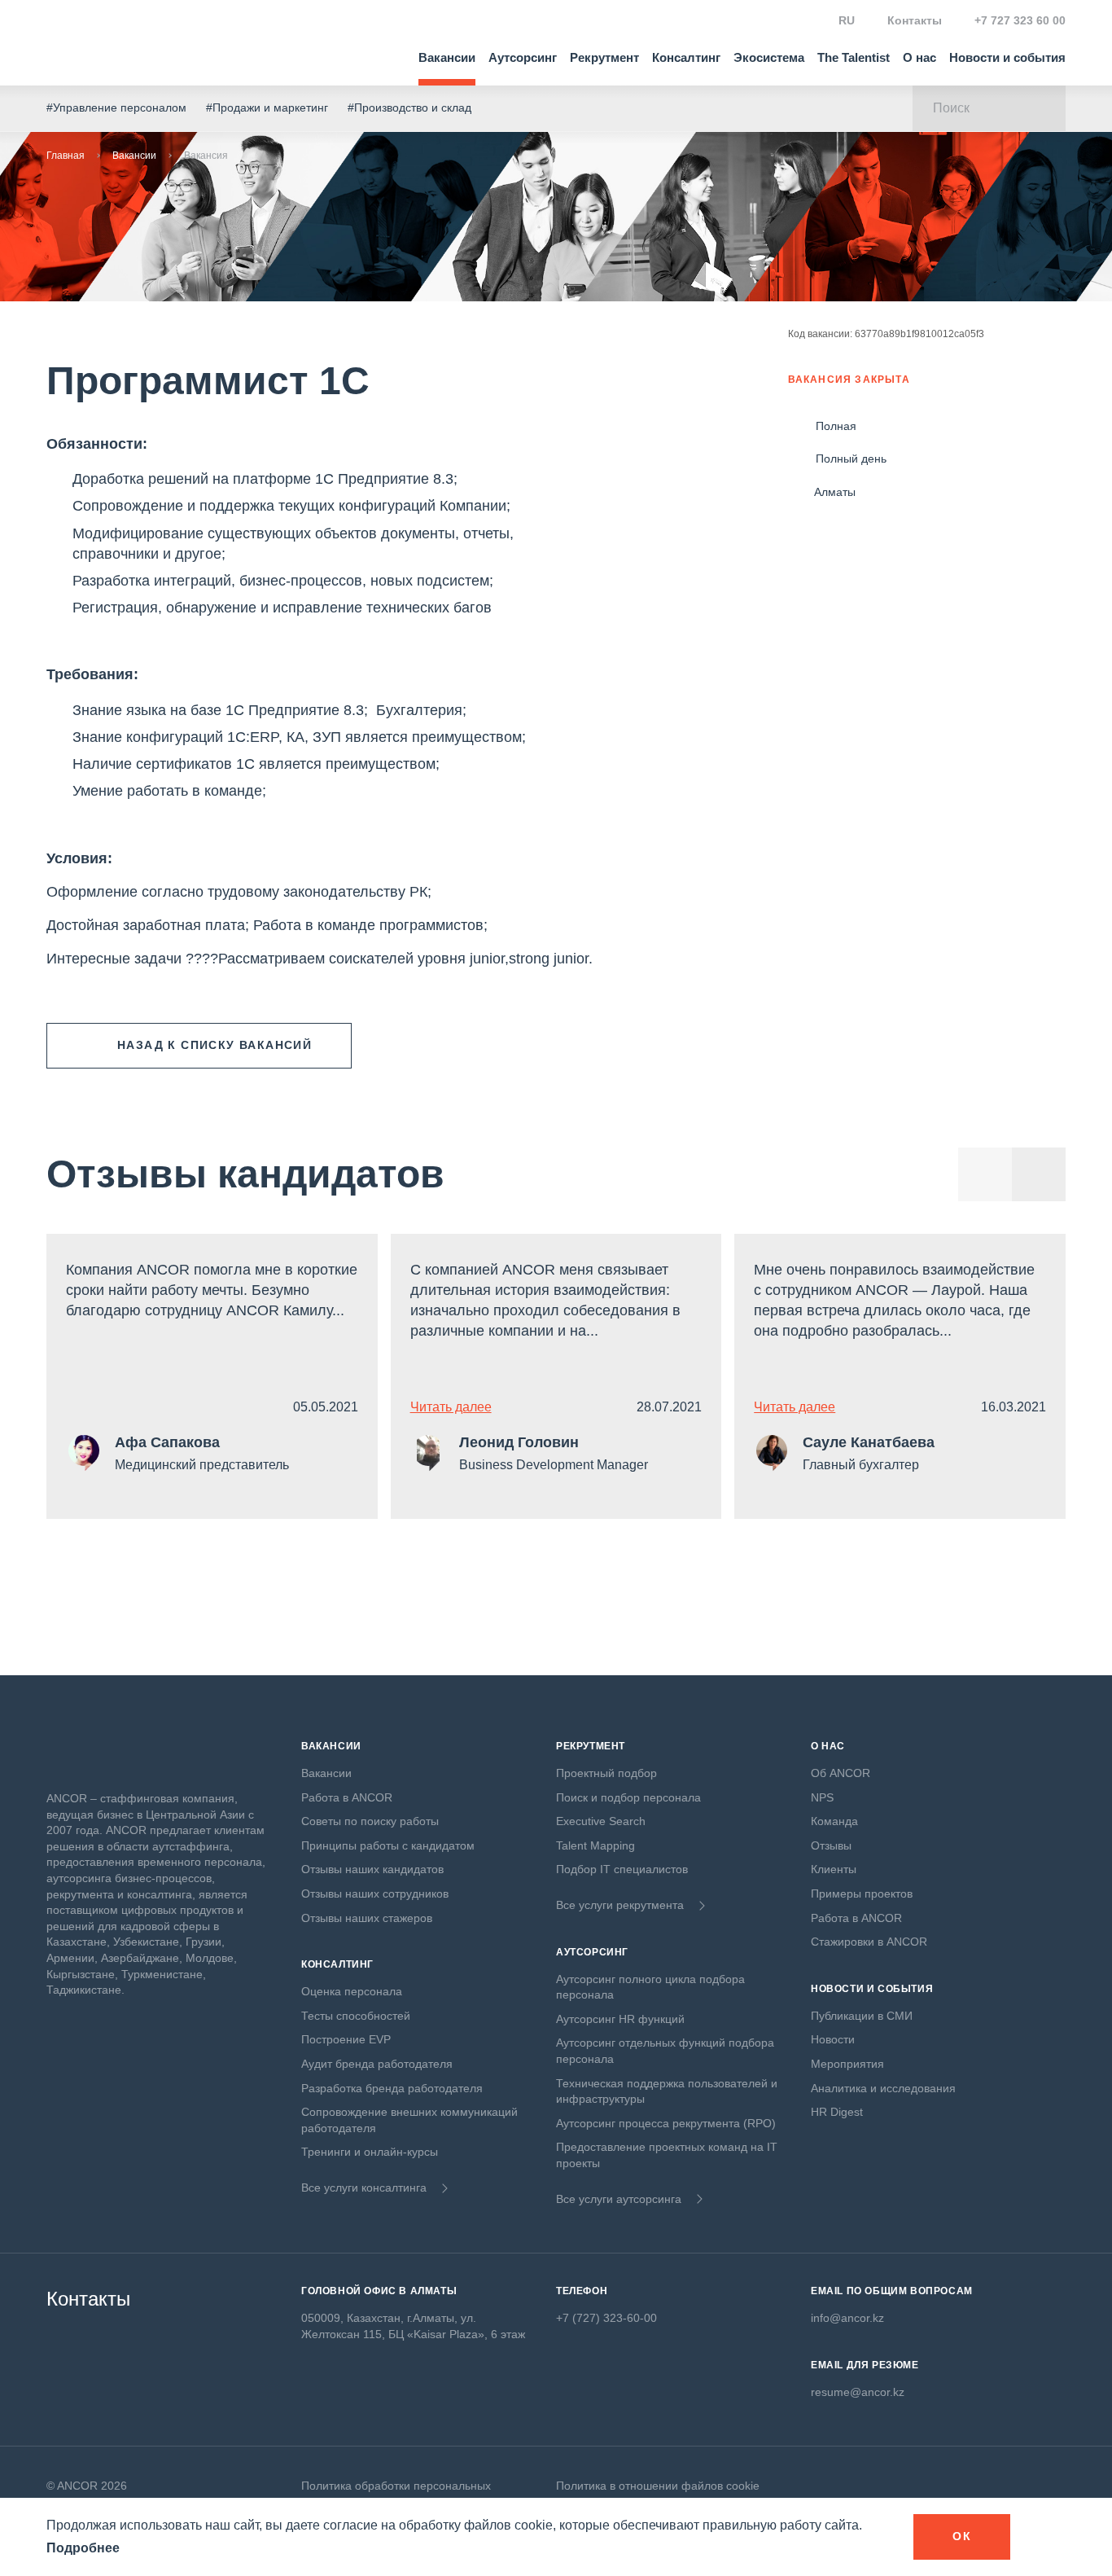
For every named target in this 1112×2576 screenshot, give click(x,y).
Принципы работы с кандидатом (388, 1845)
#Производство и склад (409, 108)
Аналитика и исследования (883, 2088)
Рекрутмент (604, 57)
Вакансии (447, 57)
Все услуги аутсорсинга (619, 2199)
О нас (919, 57)
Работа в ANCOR (347, 1797)
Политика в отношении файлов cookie (658, 2486)
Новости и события (1007, 57)
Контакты (915, 20)
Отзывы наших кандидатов (372, 1869)
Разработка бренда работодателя (392, 2088)
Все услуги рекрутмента (620, 1905)
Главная (66, 156)
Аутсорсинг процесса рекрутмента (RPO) (666, 2123)
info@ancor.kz (847, 2318)
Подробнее (83, 2548)
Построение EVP (346, 2039)
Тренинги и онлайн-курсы (370, 2152)
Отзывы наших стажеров (367, 1918)
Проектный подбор (606, 1773)
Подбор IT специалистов (622, 1869)
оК (962, 2536)
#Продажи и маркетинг (267, 108)
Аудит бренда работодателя (377, 2064)
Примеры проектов (862, 1894)
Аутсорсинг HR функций (620, 2019)
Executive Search (601, 1821)
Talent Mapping (595, 1845)
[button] (1039, 1174)
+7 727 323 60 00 (1020, 20)
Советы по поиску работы (370, 1821)
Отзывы (831, 1845)
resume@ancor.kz (858, 2392)
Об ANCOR (841, 1773)
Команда (834, 1821)
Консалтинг (686, 57)
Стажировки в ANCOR (869, 1942)
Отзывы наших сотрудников (375, 1894)
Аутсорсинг (523, 57)
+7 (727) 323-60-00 (606, 2318)
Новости (833, 2039)
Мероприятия (847, 2064)
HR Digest (837, 2112)
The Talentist (854, 57)
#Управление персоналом (116, 108)
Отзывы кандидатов (245, 1174)
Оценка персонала (352, 1991)
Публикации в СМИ (862, 2016)
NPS (822, 1797)
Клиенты (834, 1869)
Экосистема (769, 57)
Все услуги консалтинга (364, 2188)
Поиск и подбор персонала (628, 1797)
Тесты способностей (356, 2016)
